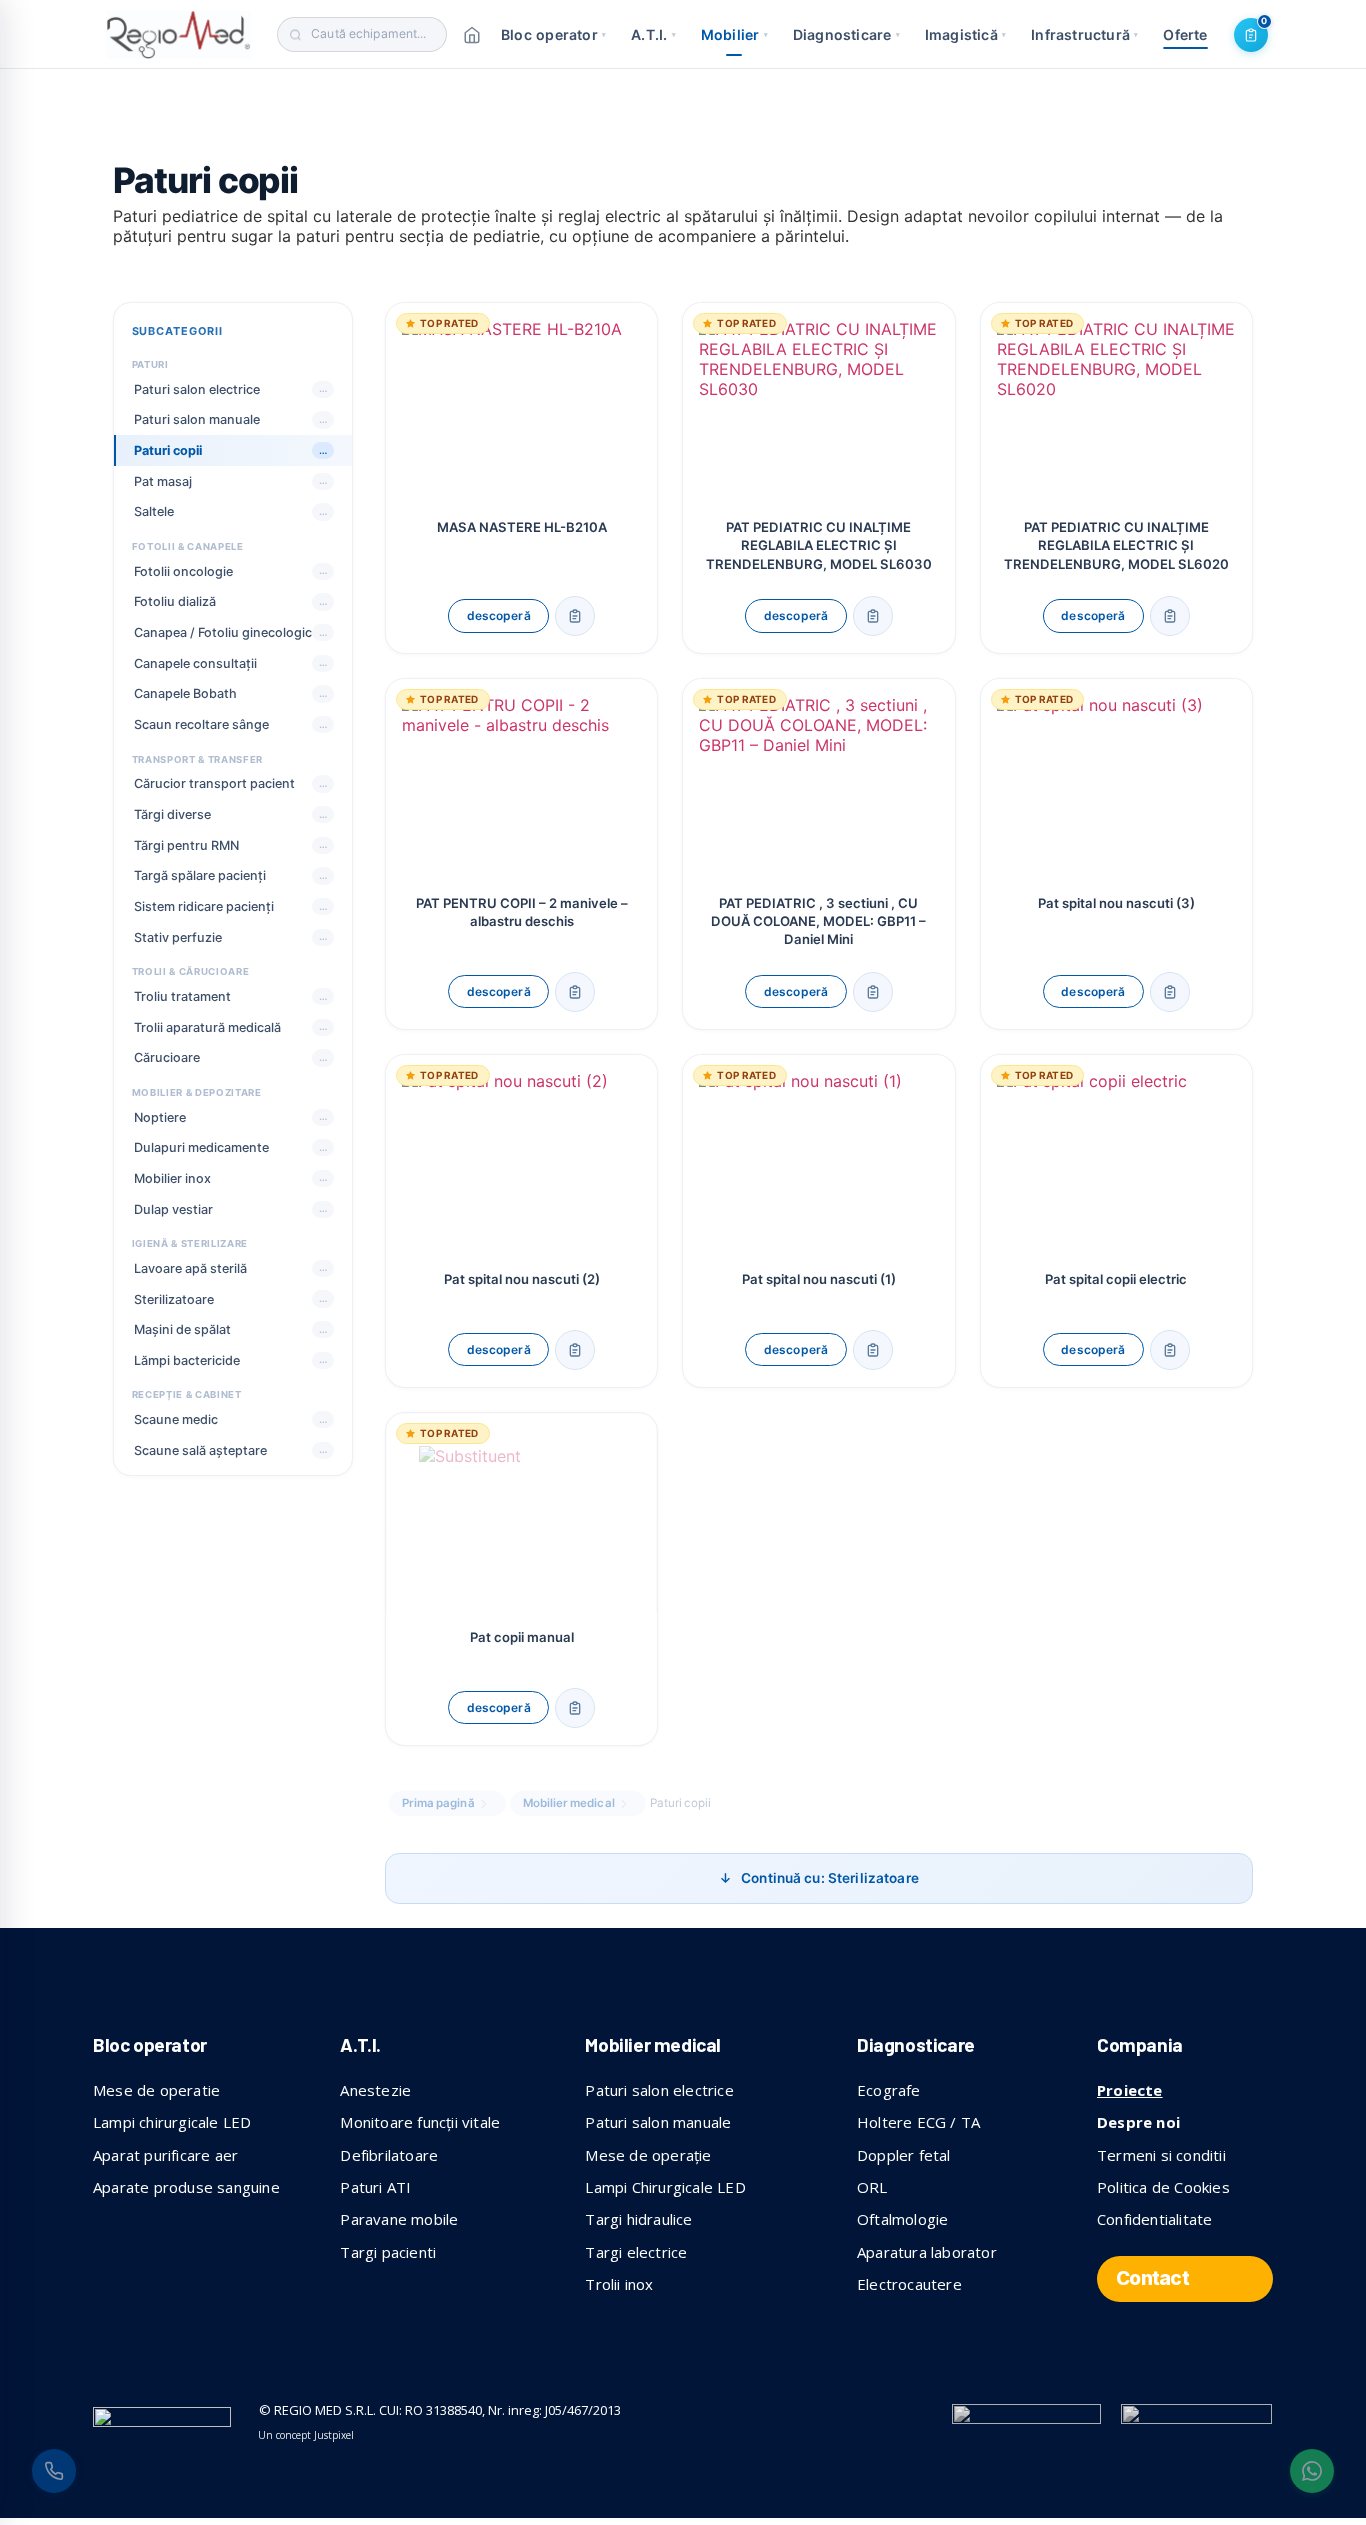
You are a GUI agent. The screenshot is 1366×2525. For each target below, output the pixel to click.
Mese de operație (648, 2155)
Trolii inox (619, 2284)
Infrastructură (1084, 34)
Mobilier (734, 34)
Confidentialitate (1154, 2219)
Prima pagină (438, 1803)
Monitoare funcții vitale (420, 2122)
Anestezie (375, 2090)
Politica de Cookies (1163, 2187)
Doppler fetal (904, 2155)
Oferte (1185, 34)
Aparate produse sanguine (186, 2187)
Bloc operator (553, 34)
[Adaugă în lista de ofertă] (575, 616)
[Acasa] (472, 35)
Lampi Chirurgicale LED (665, 2187)
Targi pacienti (388, 2252)
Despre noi (1138, 2122)
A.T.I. (653, 34)
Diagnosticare (846, 34)
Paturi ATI (375, 2187)
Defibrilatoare (389, 2155)
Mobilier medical (569, 1803)
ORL (872, 2187)
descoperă (499, 615)
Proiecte (1130, 2090)
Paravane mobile (399, 2219)
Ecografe (889, 2090)
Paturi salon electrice (659, 2090)
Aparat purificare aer (165, 2155)
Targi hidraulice (638, 2219)
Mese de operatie (156, 2090)
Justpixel (334, 2435)
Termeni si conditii (1161, 2155)
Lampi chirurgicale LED (172, 2122)
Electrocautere (909, 2284)
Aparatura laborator (927, 2252)
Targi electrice (636, 2252)
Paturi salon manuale (658, 2122)
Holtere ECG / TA (918, 2122)
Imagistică (965, 34)
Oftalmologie (902, 2219)
